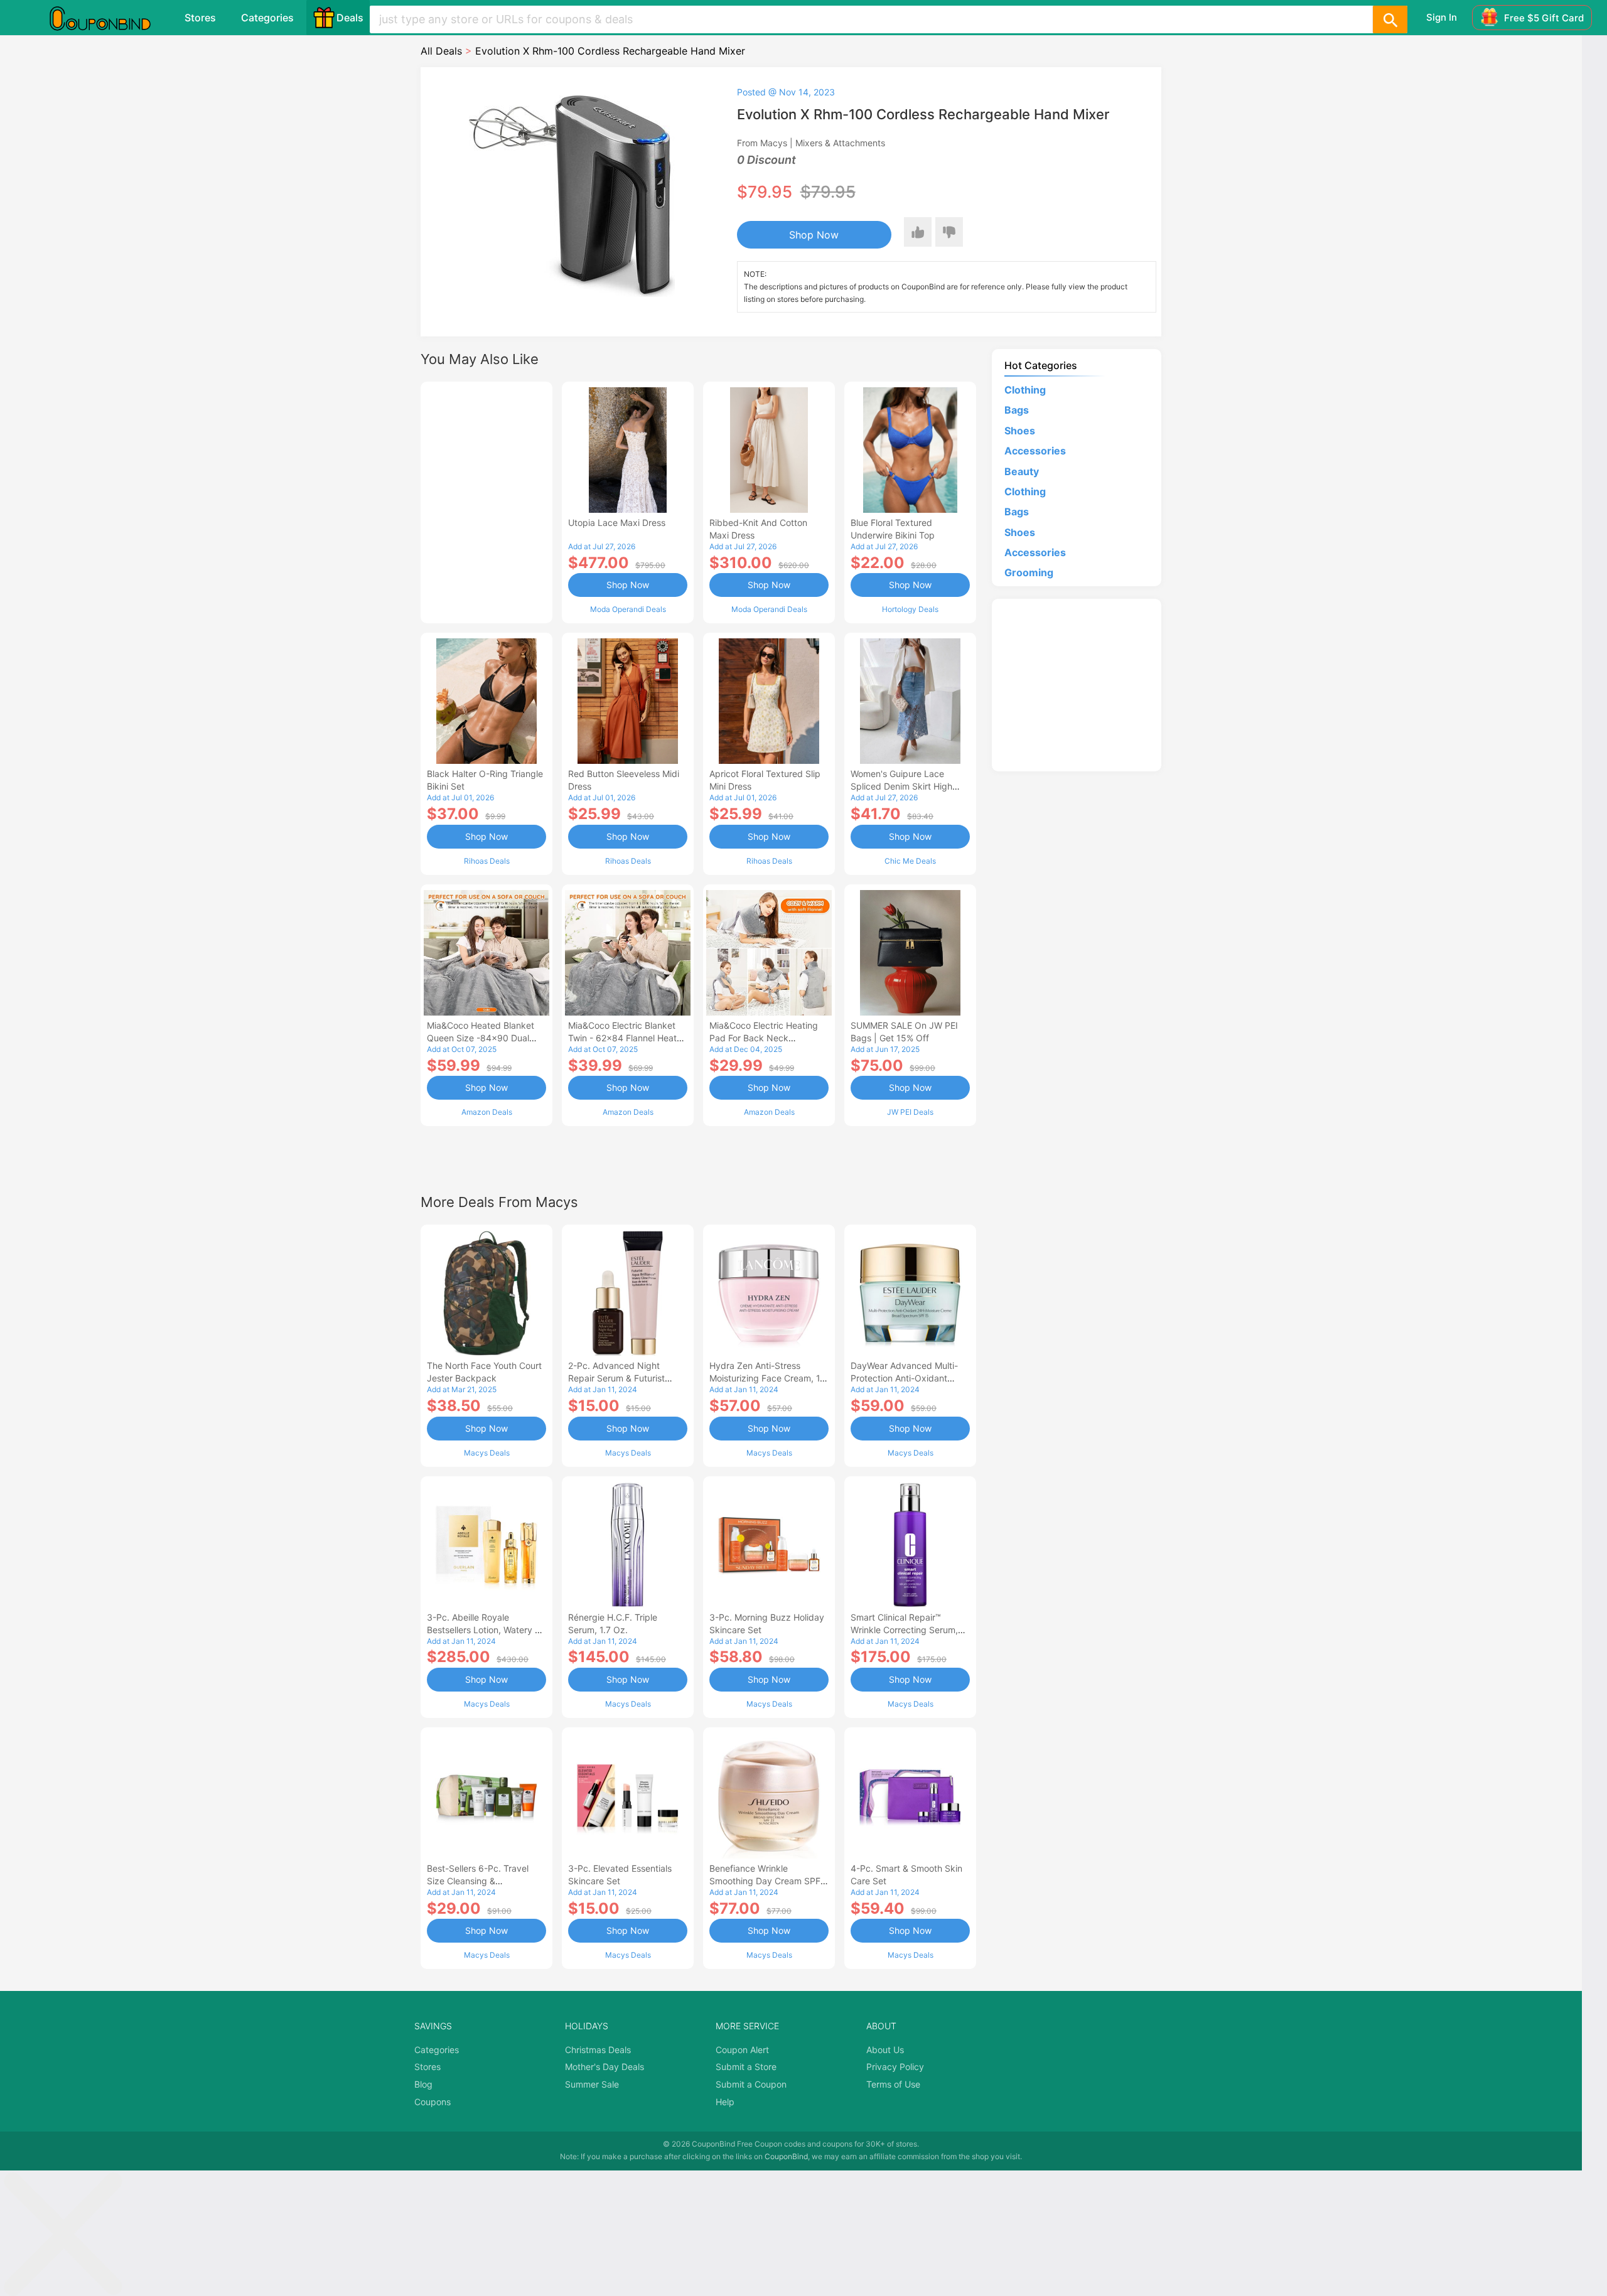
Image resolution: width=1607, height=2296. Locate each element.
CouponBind (786, 2156)
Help (725, 2102)
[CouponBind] (109, 18)
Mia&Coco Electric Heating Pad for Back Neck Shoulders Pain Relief (764, 1038)
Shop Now (814, 235)
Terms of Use (893, 2084)
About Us (885, 2050)
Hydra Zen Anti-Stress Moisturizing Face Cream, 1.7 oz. (768, 1378)
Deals (350, 18)
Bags (1017, 410)
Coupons (433, 2102)
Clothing (1025, 390)
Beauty (1022, 471)
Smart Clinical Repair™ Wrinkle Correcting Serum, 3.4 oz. (904, 1630)
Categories (267, 18)
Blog (423, 2084)
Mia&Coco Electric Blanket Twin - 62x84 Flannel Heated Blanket (628, 1038)
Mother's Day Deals (605, 2067)
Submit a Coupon (751, 2084)
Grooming (1029, 572)
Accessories (1035, 451)
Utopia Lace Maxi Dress (617, 523)
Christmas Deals (598, 2050)
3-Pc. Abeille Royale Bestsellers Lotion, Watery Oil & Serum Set (486, 1630)
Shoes (1020, 431)
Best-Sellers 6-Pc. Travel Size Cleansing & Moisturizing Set (478, 1881)
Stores (200, 18)
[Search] (1390, 19)
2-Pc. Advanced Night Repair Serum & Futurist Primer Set (616, 1378)
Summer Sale (592, 2084)
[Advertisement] (486, 501)
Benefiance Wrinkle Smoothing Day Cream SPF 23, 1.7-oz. (765, 1881)
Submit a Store (746, 2067)
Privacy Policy (895, 2067)
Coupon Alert (742, 2050)
